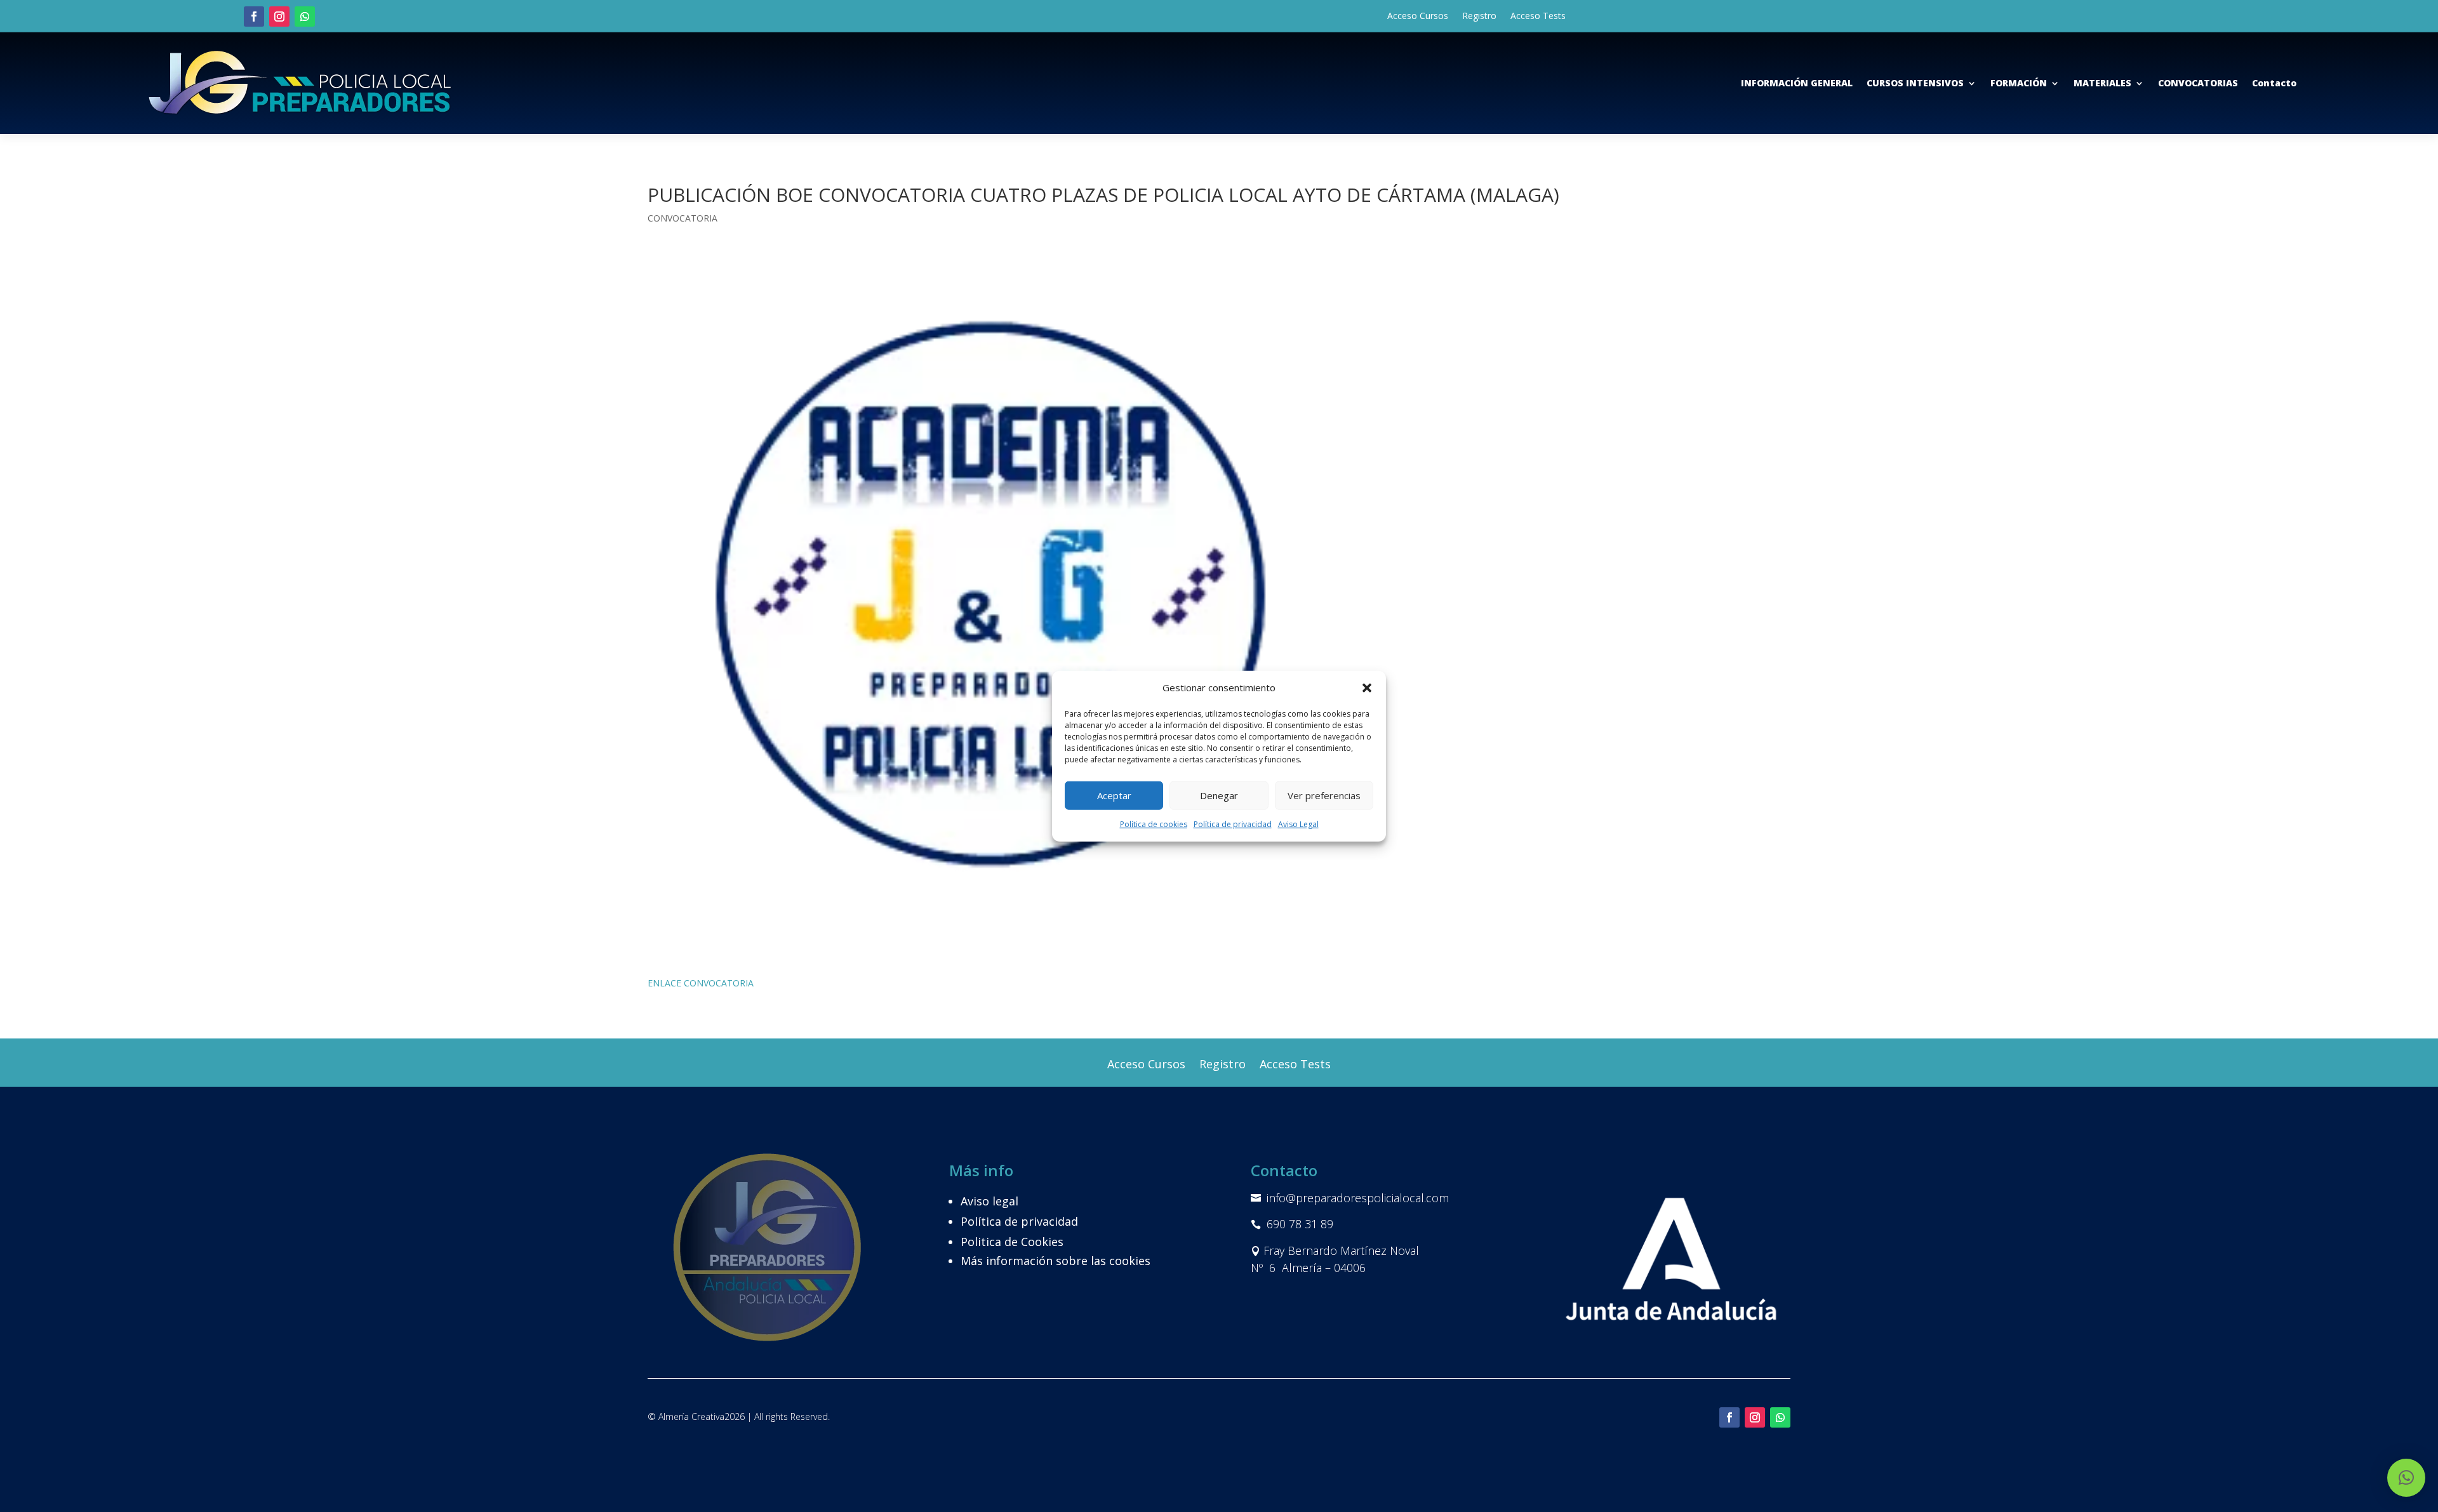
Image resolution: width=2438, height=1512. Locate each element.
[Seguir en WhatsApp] (305, 17)
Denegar (1219, 795)
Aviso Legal (1298, 824)
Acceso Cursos (1418, 17)
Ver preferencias (1324, 795)
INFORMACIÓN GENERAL (1797, 83)
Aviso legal (989, 1201)
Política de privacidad (1233, 824)
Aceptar (1114, 795)
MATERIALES (2102, 83)
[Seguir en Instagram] (279, 17)
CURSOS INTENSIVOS (1915, 83)
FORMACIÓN (2019, 83)
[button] (1367, 688)
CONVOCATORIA (683, 218)
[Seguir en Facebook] (254, 17)
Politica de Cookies (1012, 1242)
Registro (1479, 17)
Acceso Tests (1538, 17)
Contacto (2274, 83)
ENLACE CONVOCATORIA (701, 983)
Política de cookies (1154, 824)
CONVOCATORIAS (2198, 83)
